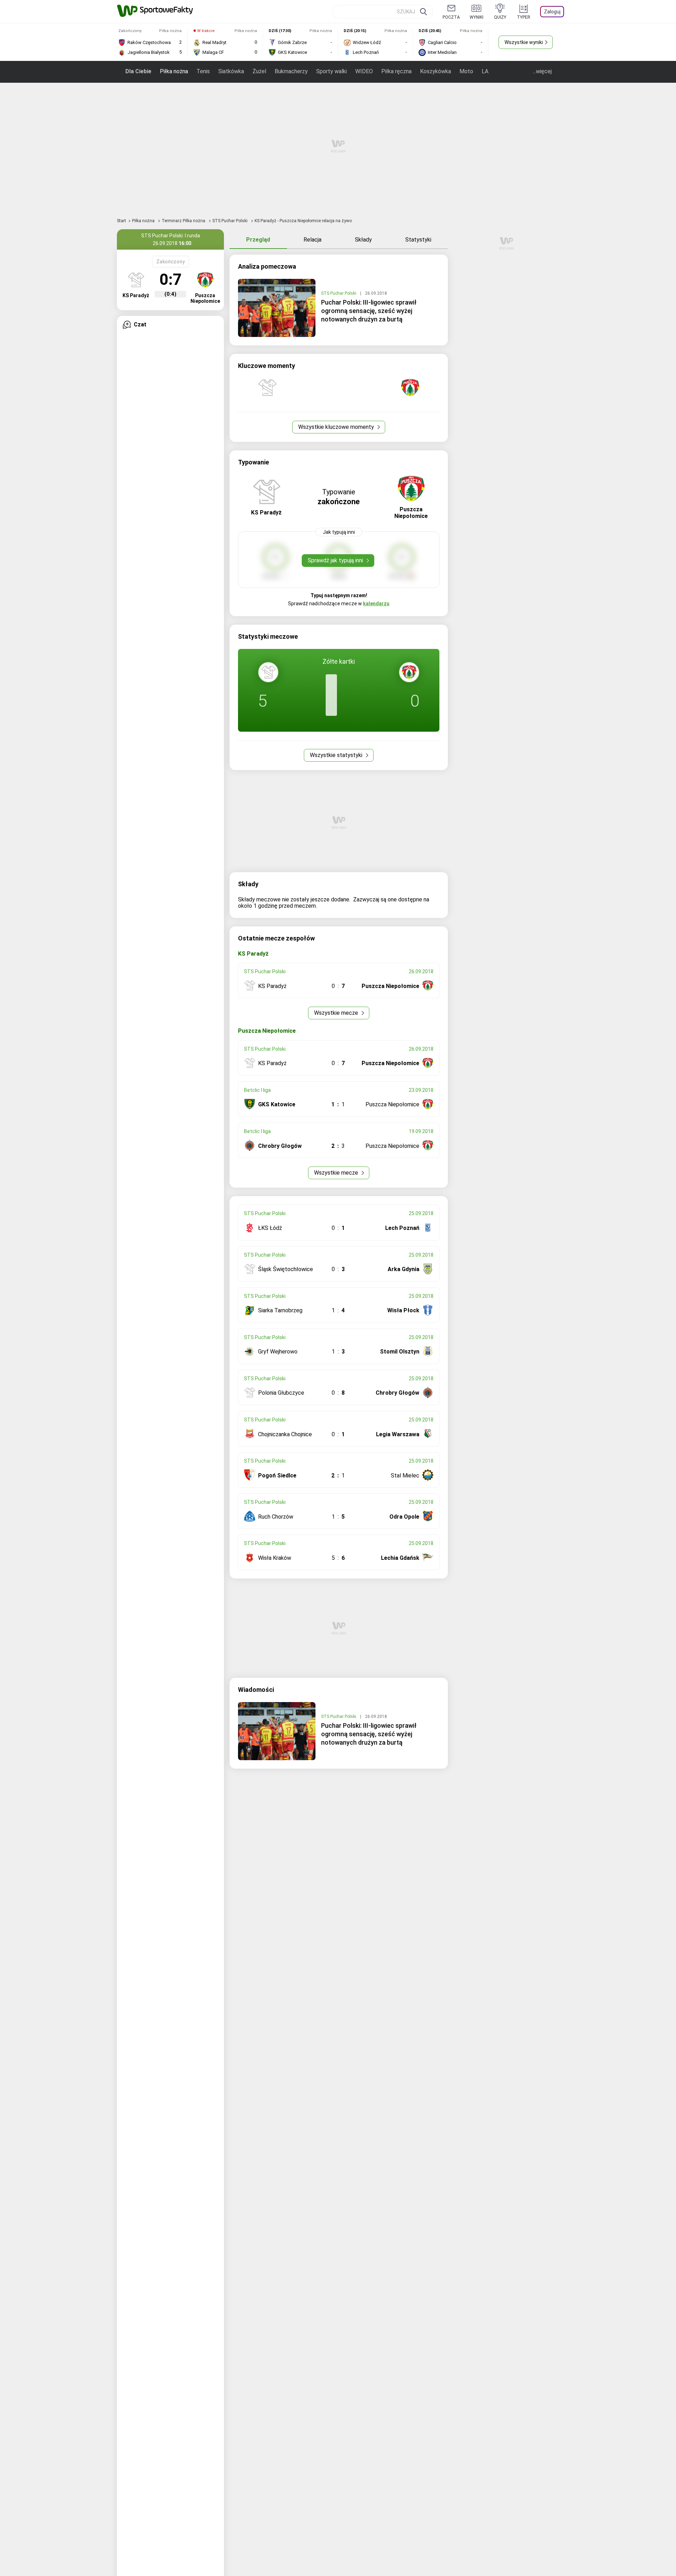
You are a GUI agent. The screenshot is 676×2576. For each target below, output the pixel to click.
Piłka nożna (174, 71)
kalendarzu (376, 604)
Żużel (259, 71)
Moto (466, 71)
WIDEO (364, 71)
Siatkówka (231, 71)
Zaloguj (552, 12)
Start (121, 221)
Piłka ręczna (396, 71)
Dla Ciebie (138, 71)
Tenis (203, 71)
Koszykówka (436, 71)
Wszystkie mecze (337, 1013)
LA (485, 71)
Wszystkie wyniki (524, 42)
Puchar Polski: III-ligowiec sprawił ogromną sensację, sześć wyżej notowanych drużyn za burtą (369, 311)
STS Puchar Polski (230, 221)
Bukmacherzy (291, 71)
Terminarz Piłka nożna (184, 221)
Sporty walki (331, 71)
